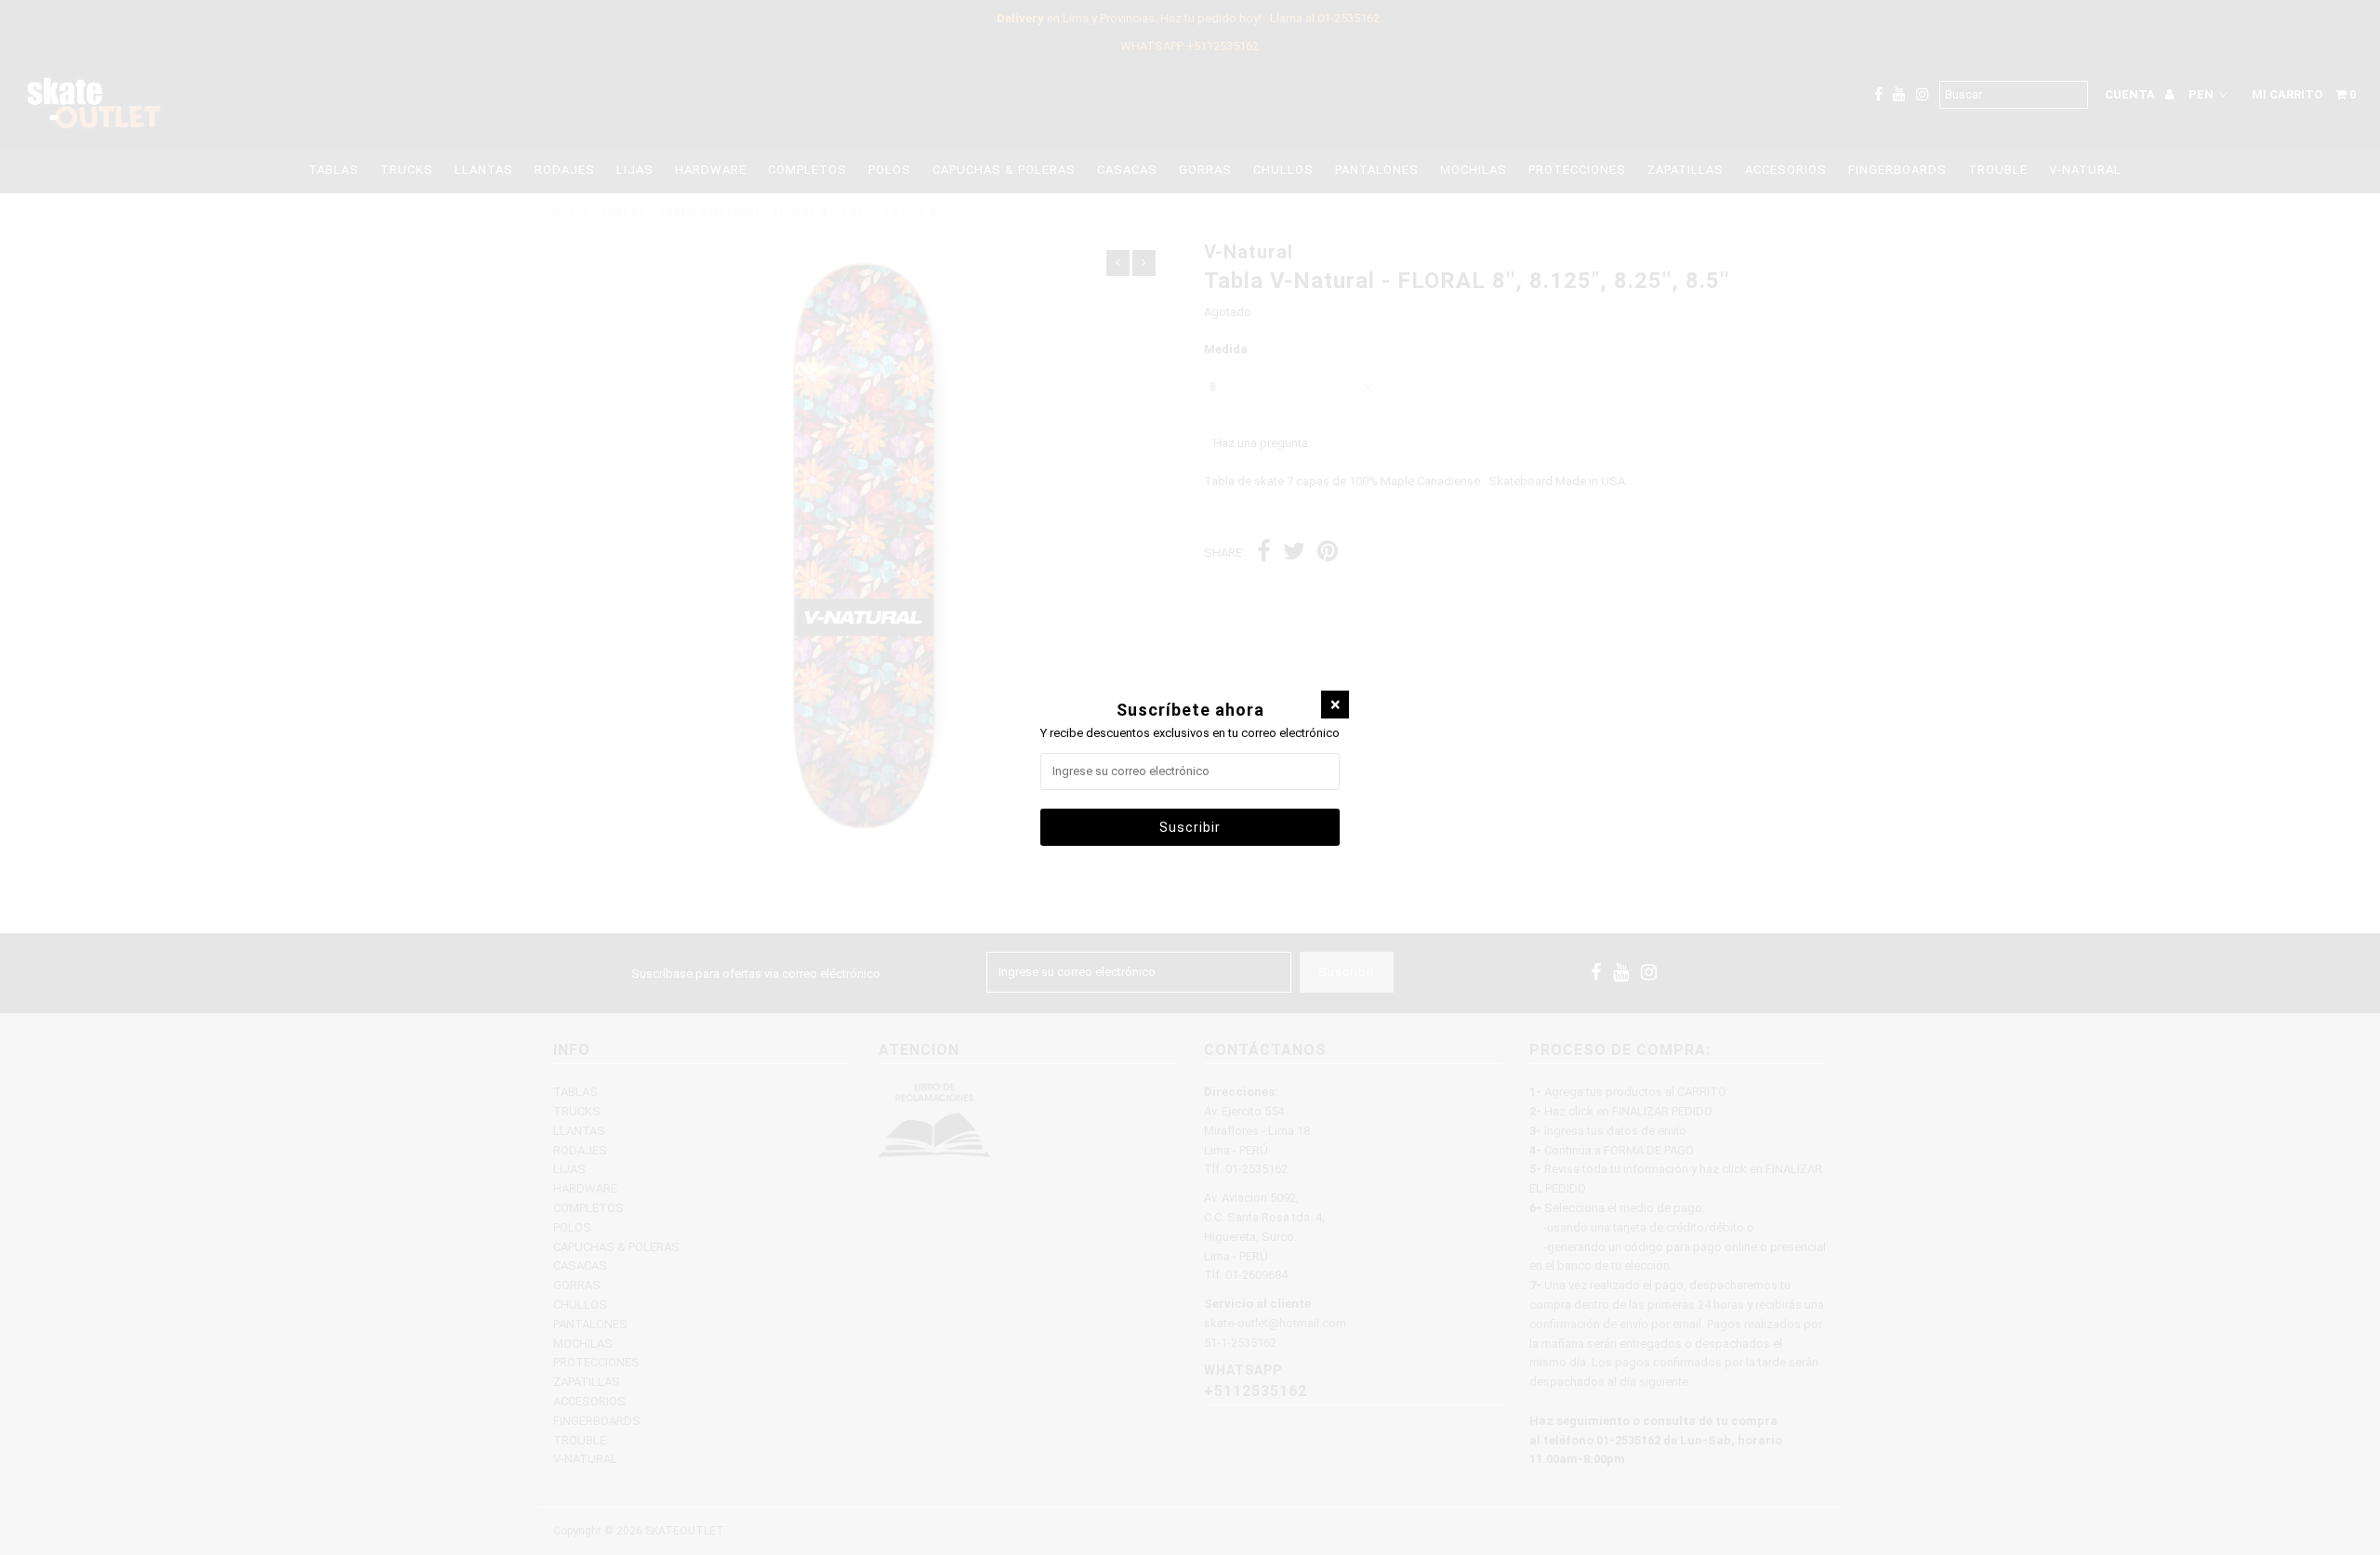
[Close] (1335, 705)
